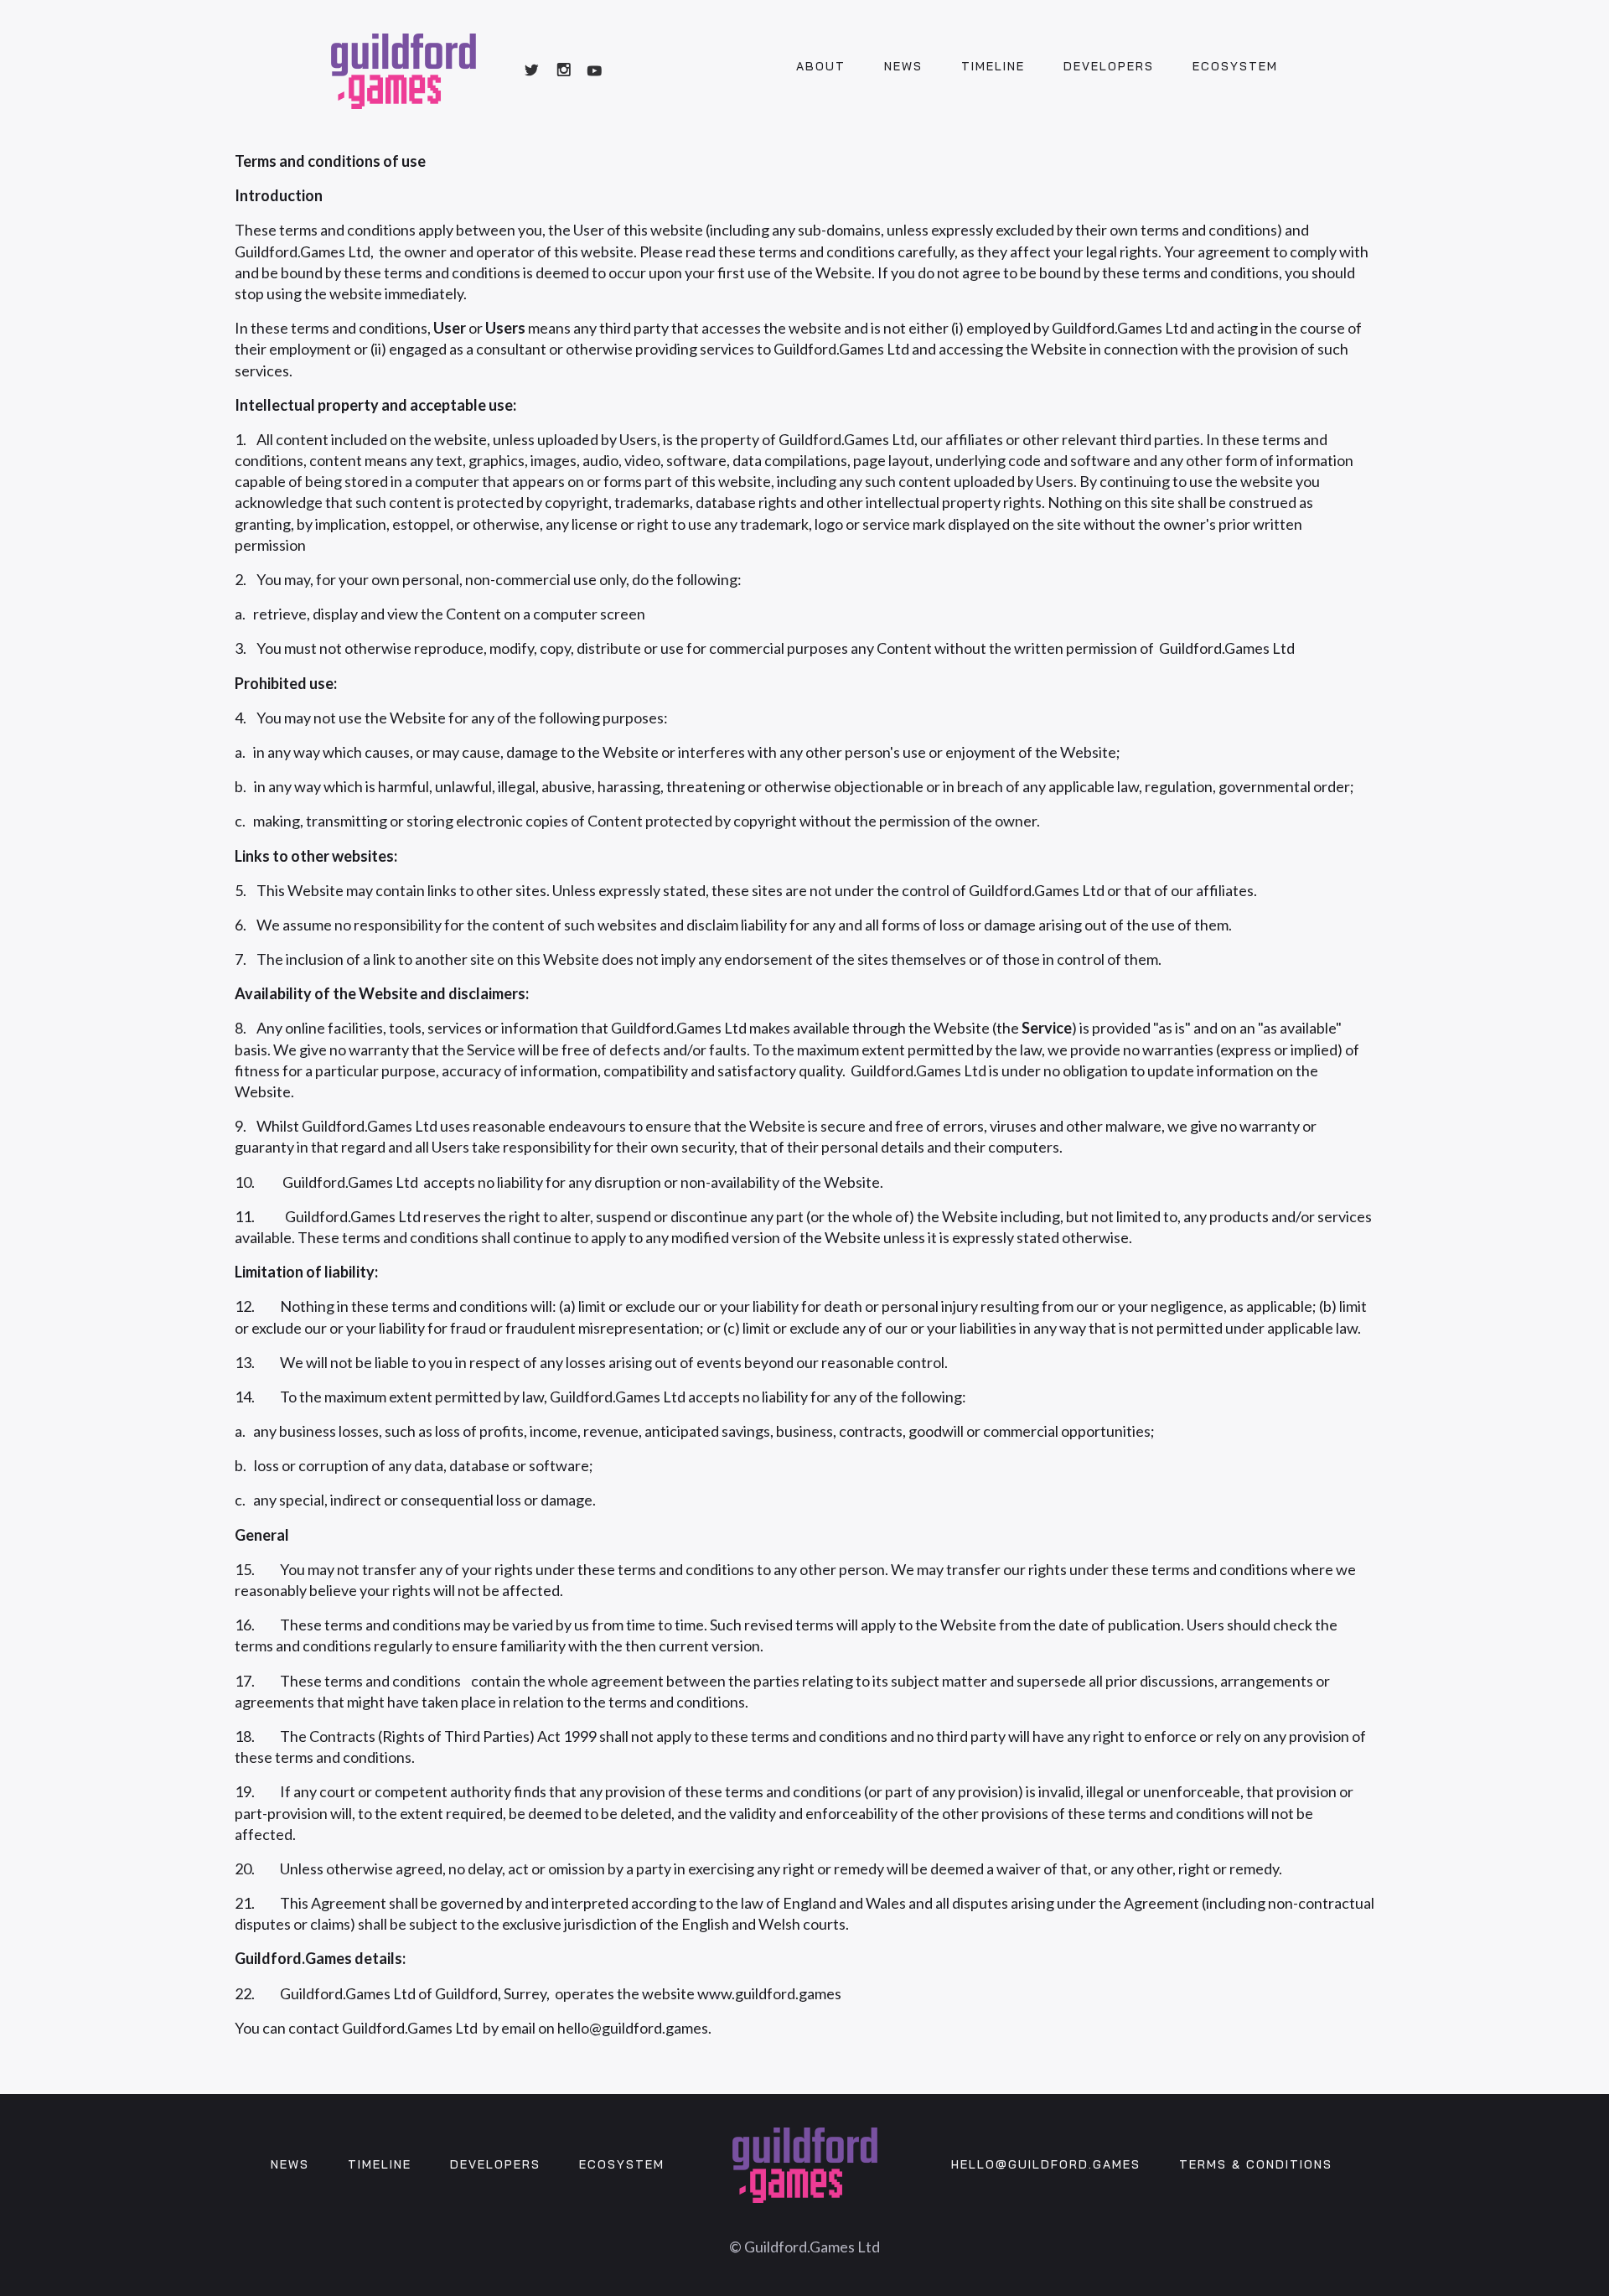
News (903, 66)
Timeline (993, 66)
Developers (1109, 66)
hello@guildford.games (1046, 2164)
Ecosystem (1235, 66)
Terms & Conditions (1256, 2164)
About (821, 66)
